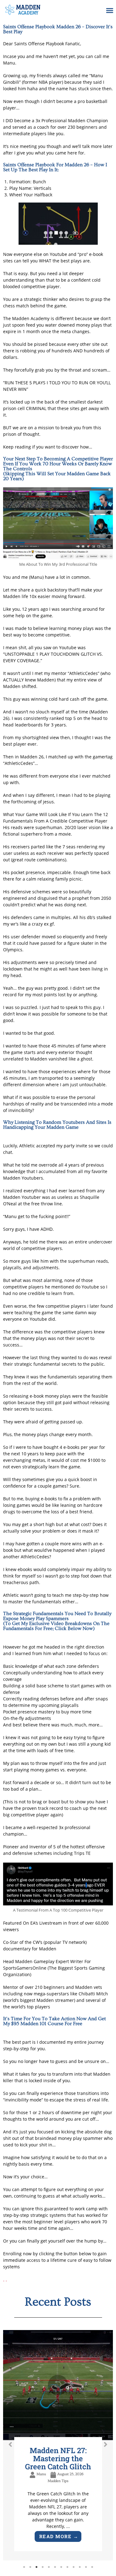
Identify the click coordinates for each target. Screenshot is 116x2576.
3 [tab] (37, 2567)
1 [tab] (24, 2567)
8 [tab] (67, 2567)
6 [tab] (55, 2567)
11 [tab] (86, 2567)
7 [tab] (61, 2567)
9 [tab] (74, 2567)
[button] (110, 11)
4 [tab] (43, 2567)
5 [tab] (49, 2567)
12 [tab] (92, 2567)
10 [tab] (80, 2567)
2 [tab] (30, 2567)
